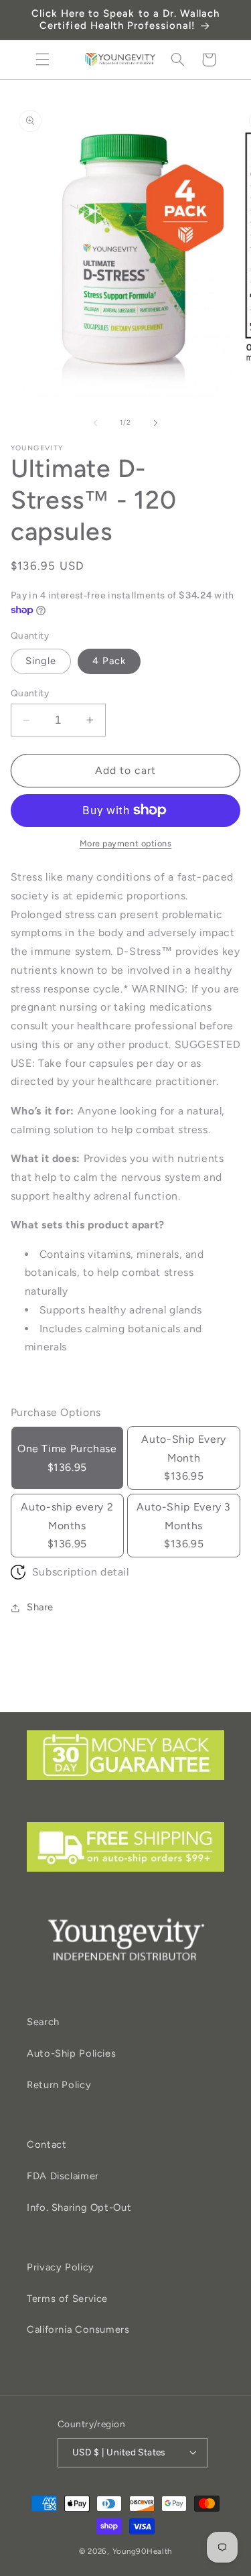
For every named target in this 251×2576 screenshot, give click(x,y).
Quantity (30, 693)
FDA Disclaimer (63, 2176)
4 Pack (109, 661)
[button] (42, 60)
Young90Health (143, 2551)
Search (43, 2022)
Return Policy (59, 2085)
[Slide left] (95, 423)
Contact (47, 2144)
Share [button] (40, 1607)
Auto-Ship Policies (71, 2053)
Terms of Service (67, 2299)
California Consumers (78, 2329)
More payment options (126, 843)
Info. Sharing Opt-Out (79, 2207)
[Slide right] (156, 423)
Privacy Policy (61, 2267)
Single (41, 661)
